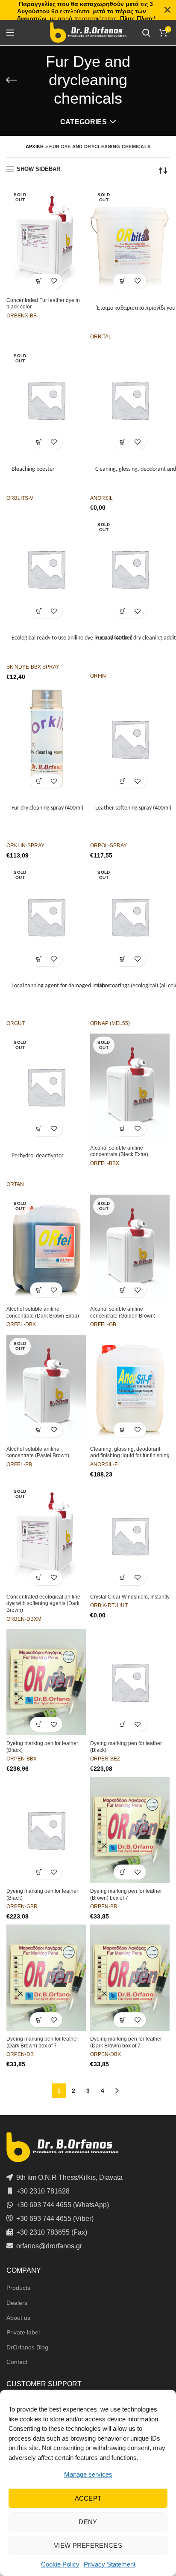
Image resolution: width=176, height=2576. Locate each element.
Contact (17, 2362)
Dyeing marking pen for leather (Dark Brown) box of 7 (42, 2042)
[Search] (146, 33)
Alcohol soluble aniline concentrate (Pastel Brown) (38, 1452)
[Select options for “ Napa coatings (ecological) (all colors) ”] (122, 959)
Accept (88, 2498)
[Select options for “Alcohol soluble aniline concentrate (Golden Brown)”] (122, 1290)
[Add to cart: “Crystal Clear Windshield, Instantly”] (122, 1578)
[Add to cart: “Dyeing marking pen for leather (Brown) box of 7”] (122, 1872)
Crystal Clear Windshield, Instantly (130, 1597)
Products (18, 2288)
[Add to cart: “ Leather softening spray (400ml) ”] (122, 781)
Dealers (17, 2303)
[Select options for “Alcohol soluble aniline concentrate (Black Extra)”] (122, 1129)
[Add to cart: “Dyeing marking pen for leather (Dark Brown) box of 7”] (39, 2020)
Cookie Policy (60, 2564)
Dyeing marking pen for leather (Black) (42, 1747)
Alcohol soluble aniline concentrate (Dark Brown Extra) (43, 1312)
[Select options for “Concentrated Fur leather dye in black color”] (39, 281)
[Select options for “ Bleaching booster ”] (39, 442)
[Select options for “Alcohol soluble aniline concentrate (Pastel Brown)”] (39, 1430)
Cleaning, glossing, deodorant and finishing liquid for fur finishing (130, 1452)
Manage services (88, 2474)
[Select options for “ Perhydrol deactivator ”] (39, 1129)
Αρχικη (35, 146)
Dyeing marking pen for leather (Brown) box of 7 (126, 1895)
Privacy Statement (110, 2564)
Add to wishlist (54, 281)
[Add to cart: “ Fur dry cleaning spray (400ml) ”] (39, 781)
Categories (84, 122)
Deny (88, 2522)
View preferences (88, 2545)
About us (18, 2318)
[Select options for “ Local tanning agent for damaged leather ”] (39, 959)
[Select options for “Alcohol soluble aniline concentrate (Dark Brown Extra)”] (39, 1290)
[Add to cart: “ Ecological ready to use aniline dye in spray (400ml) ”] (39, 611)
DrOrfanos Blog (27, 2347)
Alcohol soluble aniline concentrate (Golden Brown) (123, 1312)
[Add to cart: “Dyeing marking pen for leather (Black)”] (39, 1724)
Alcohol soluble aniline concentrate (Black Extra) (119, 1151)
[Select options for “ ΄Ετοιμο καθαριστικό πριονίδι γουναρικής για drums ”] (122, 281)
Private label (23, 2332)
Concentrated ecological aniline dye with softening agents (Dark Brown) (43, 1603)
